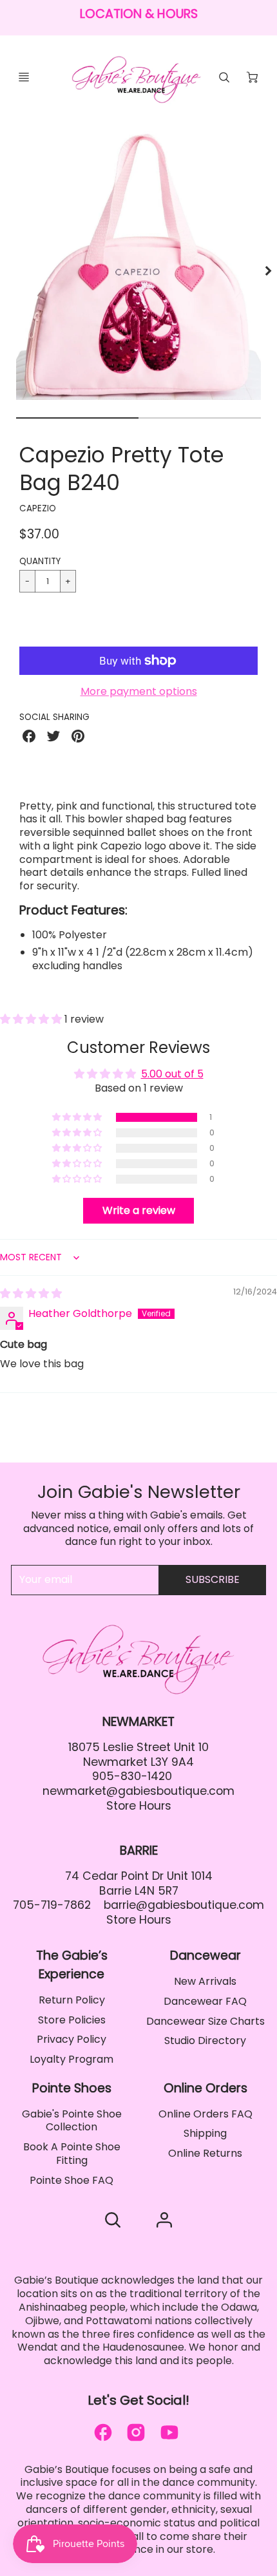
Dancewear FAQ (205, 2001)
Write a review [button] (139, 1210)
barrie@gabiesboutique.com (184, 1905)
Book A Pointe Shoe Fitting (72, 2154)
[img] (31, 1293)
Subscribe (213, 1579)
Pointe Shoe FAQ (72, 2180)
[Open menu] (24, 77)
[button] (138, 623)
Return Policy (72, 2000)
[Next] (268, 270)
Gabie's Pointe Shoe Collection (72, 2121)
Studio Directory (205, 2041)
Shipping (205, 2133)
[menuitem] (72, 2001)
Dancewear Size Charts (205, 2021)
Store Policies (72, 2020)
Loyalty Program (72, 2059)
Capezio (38, 508)
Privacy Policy (72, 2039)
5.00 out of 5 (172, 1074)
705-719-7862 (52, 1905)
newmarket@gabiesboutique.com (138, 1791)
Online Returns (205, 2153)
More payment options (139, 692)
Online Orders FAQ (205, 2114)
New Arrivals (205, 1981)
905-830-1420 (132, 1776)
